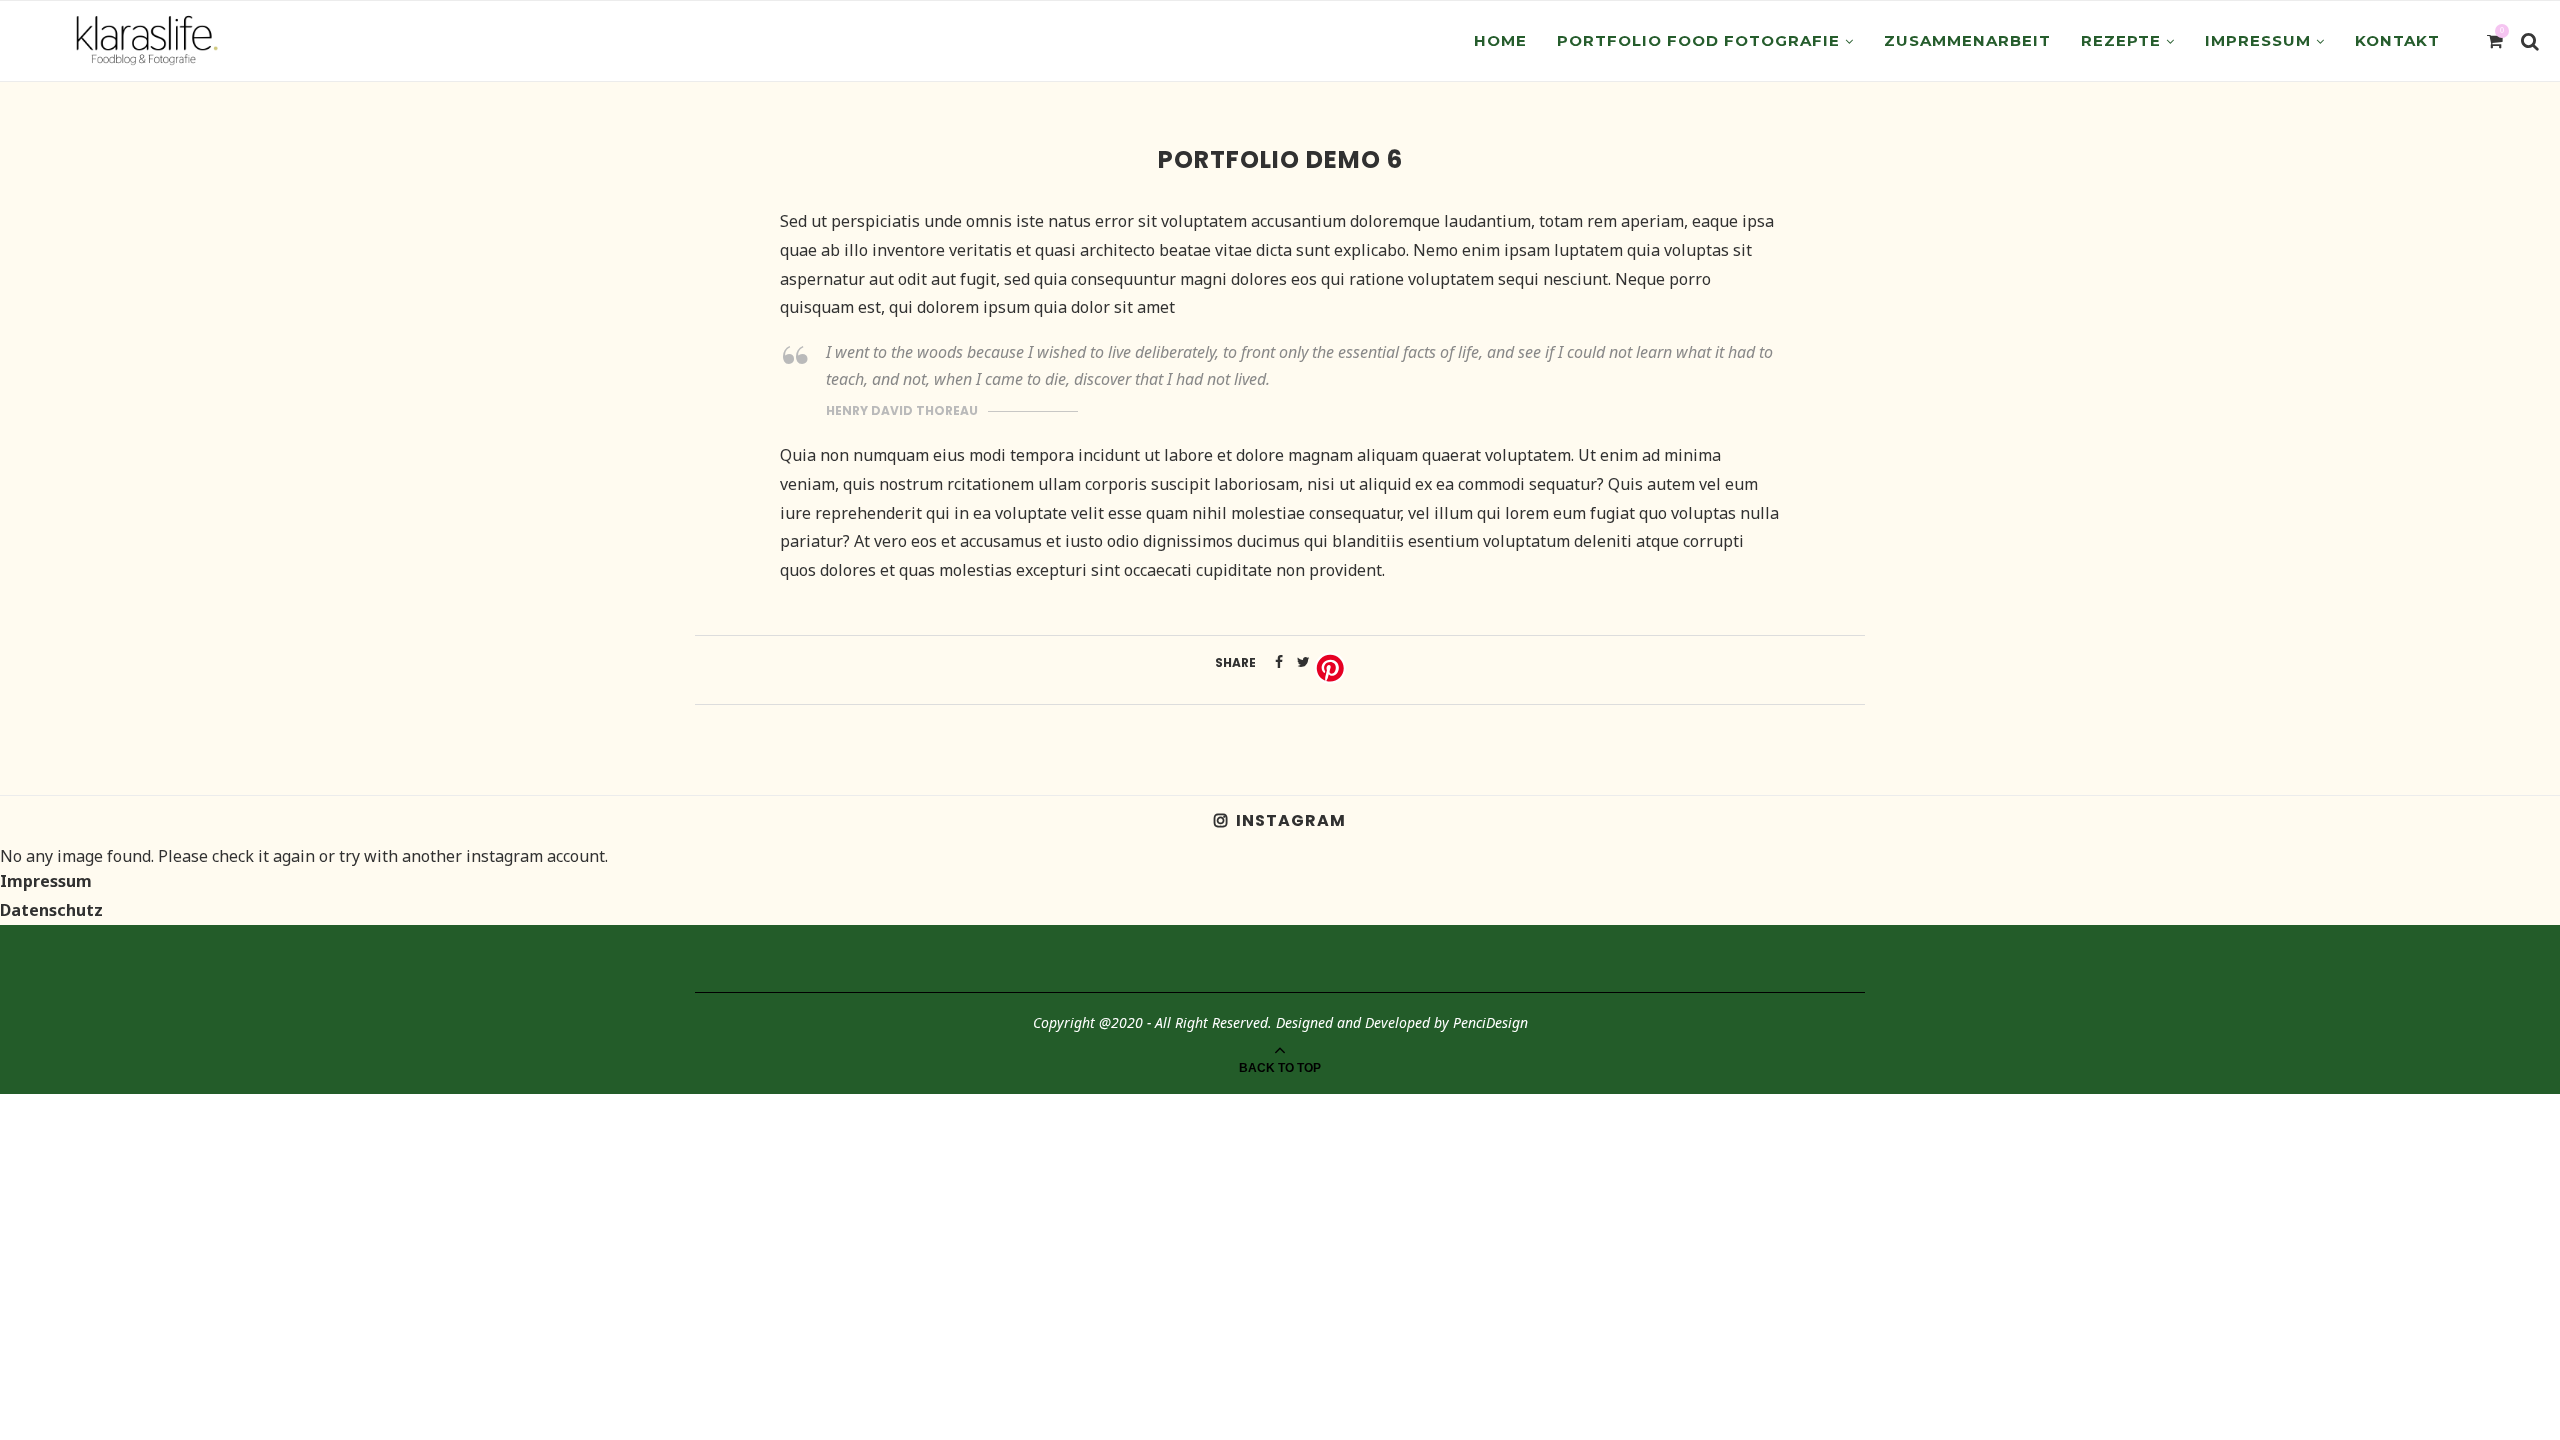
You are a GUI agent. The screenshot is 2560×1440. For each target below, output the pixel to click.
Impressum (2258, 40)
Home (1500, 40)
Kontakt (2397, 40)
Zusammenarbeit (1967, 40)
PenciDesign (1490, 1022)
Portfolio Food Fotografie (1698, 40)
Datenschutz (51, 910)
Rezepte (2121, 40)
